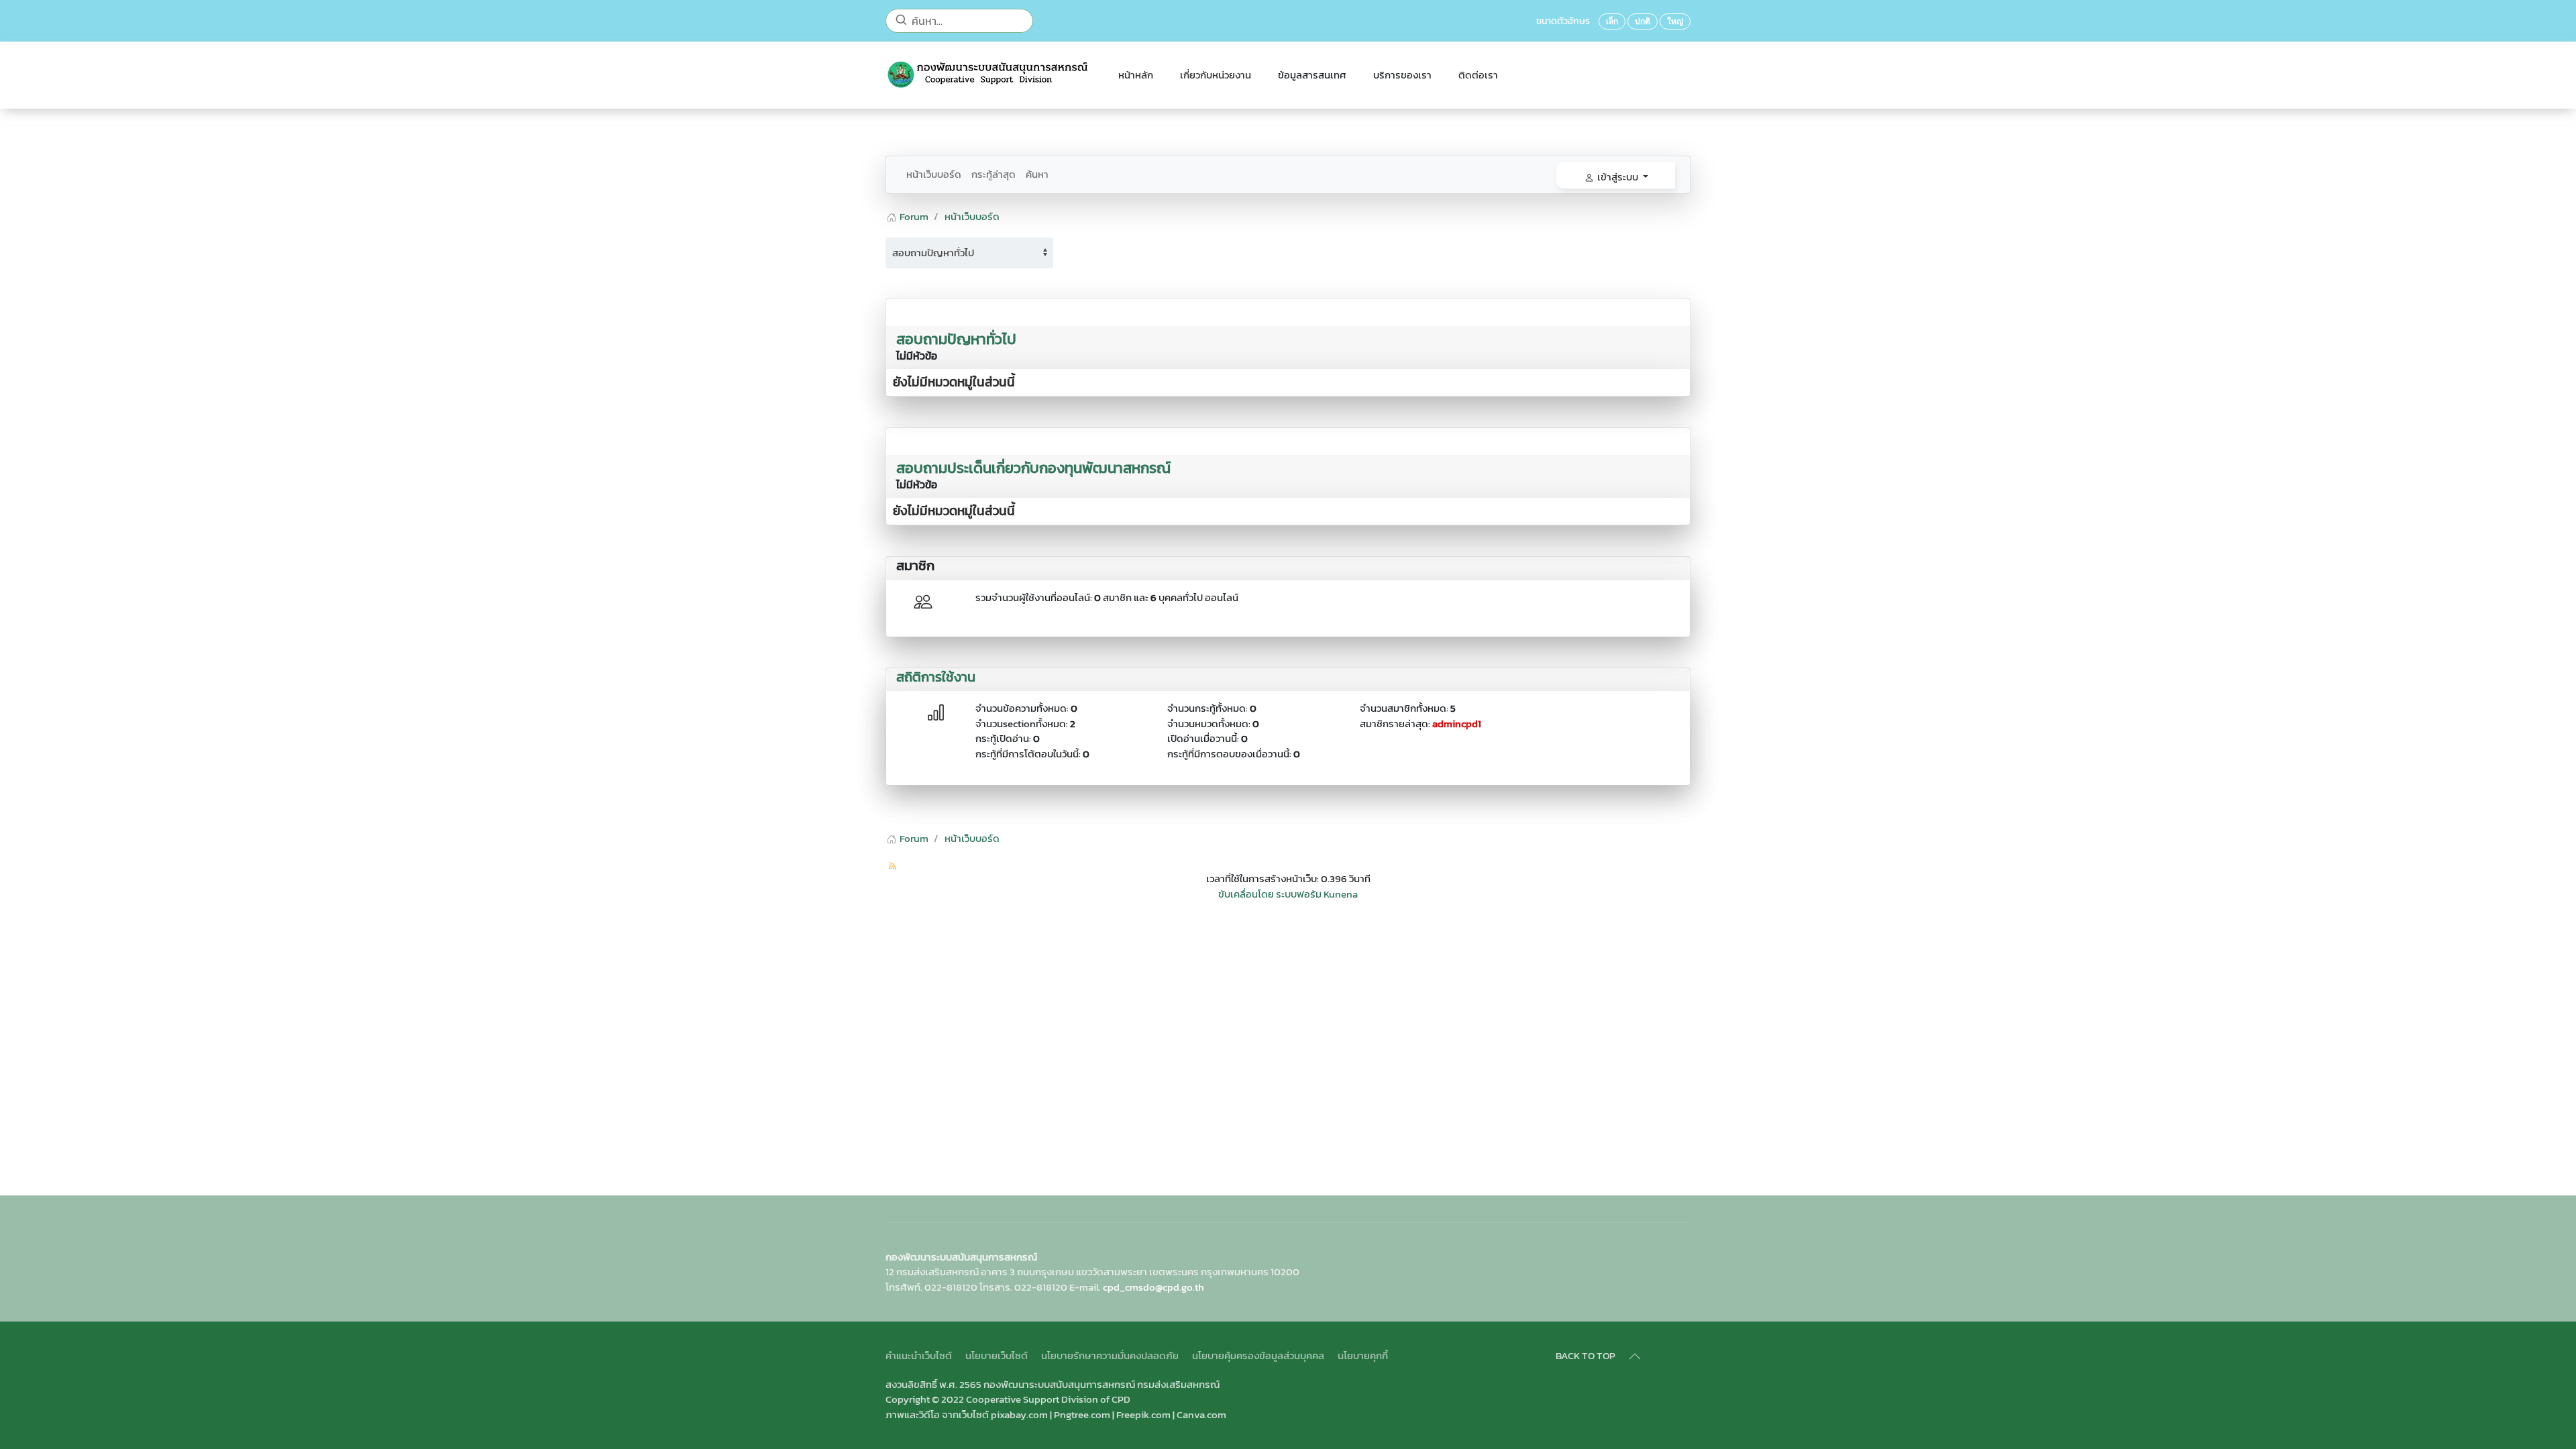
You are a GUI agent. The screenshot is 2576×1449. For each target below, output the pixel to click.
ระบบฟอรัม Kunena (1317, 894)
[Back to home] (988, 75)
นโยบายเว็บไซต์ (997, 1356)
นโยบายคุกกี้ (1363, 1356)
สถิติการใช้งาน (936, 677)
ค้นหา (1037, 174)
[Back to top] (1635, 1356)
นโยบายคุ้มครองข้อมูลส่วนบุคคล (1258, 1356)
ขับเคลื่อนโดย (1246, 894)
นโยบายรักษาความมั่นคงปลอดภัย (1110, 1356)
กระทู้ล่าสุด (994, 174)
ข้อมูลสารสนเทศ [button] (1312, 75)
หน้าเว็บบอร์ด (934, 174)
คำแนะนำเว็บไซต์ (919, 1356)
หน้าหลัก (1136, 75)
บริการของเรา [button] (1402, 75)
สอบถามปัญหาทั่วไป (956, 339)
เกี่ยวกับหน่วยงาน (1216, 75)
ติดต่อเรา (1478, 75)
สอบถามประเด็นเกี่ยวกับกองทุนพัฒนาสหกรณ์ (1033, 468)
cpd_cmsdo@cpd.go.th (1153, 1287)
